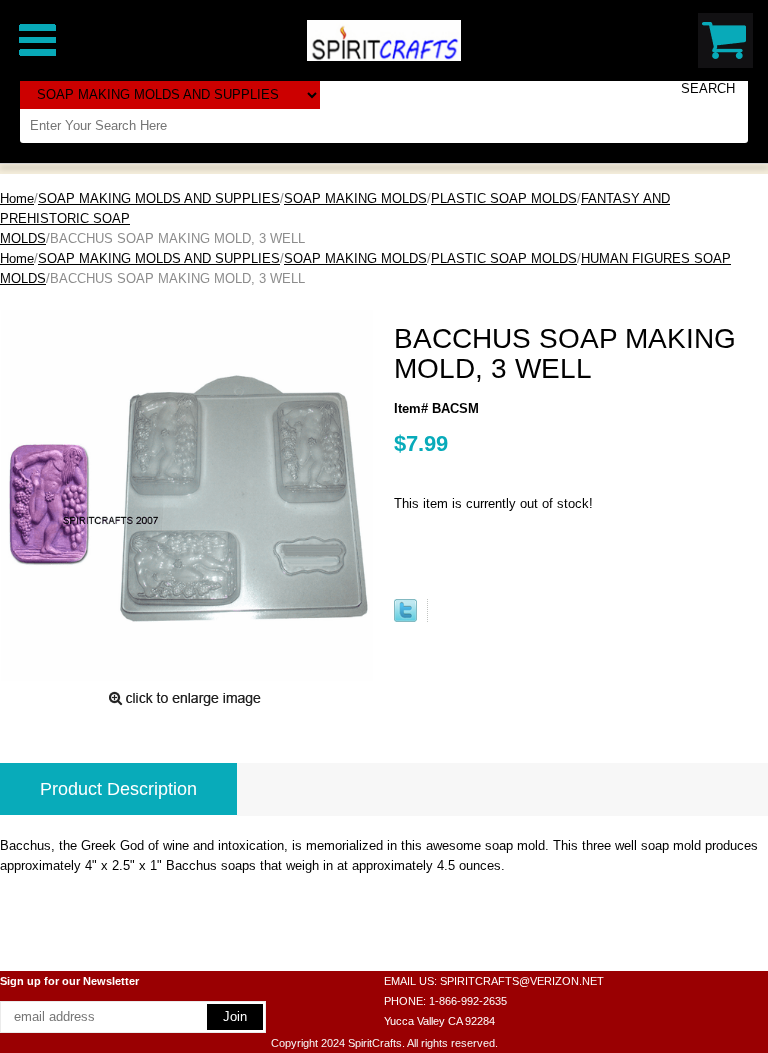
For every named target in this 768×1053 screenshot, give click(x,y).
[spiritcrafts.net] (384, 39)
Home (17, 198)
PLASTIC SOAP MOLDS (504, 198)
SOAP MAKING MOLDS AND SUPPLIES (159, 198)
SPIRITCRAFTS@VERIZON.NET (522, 981)
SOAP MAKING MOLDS (355, 198)
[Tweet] (405, 617)
